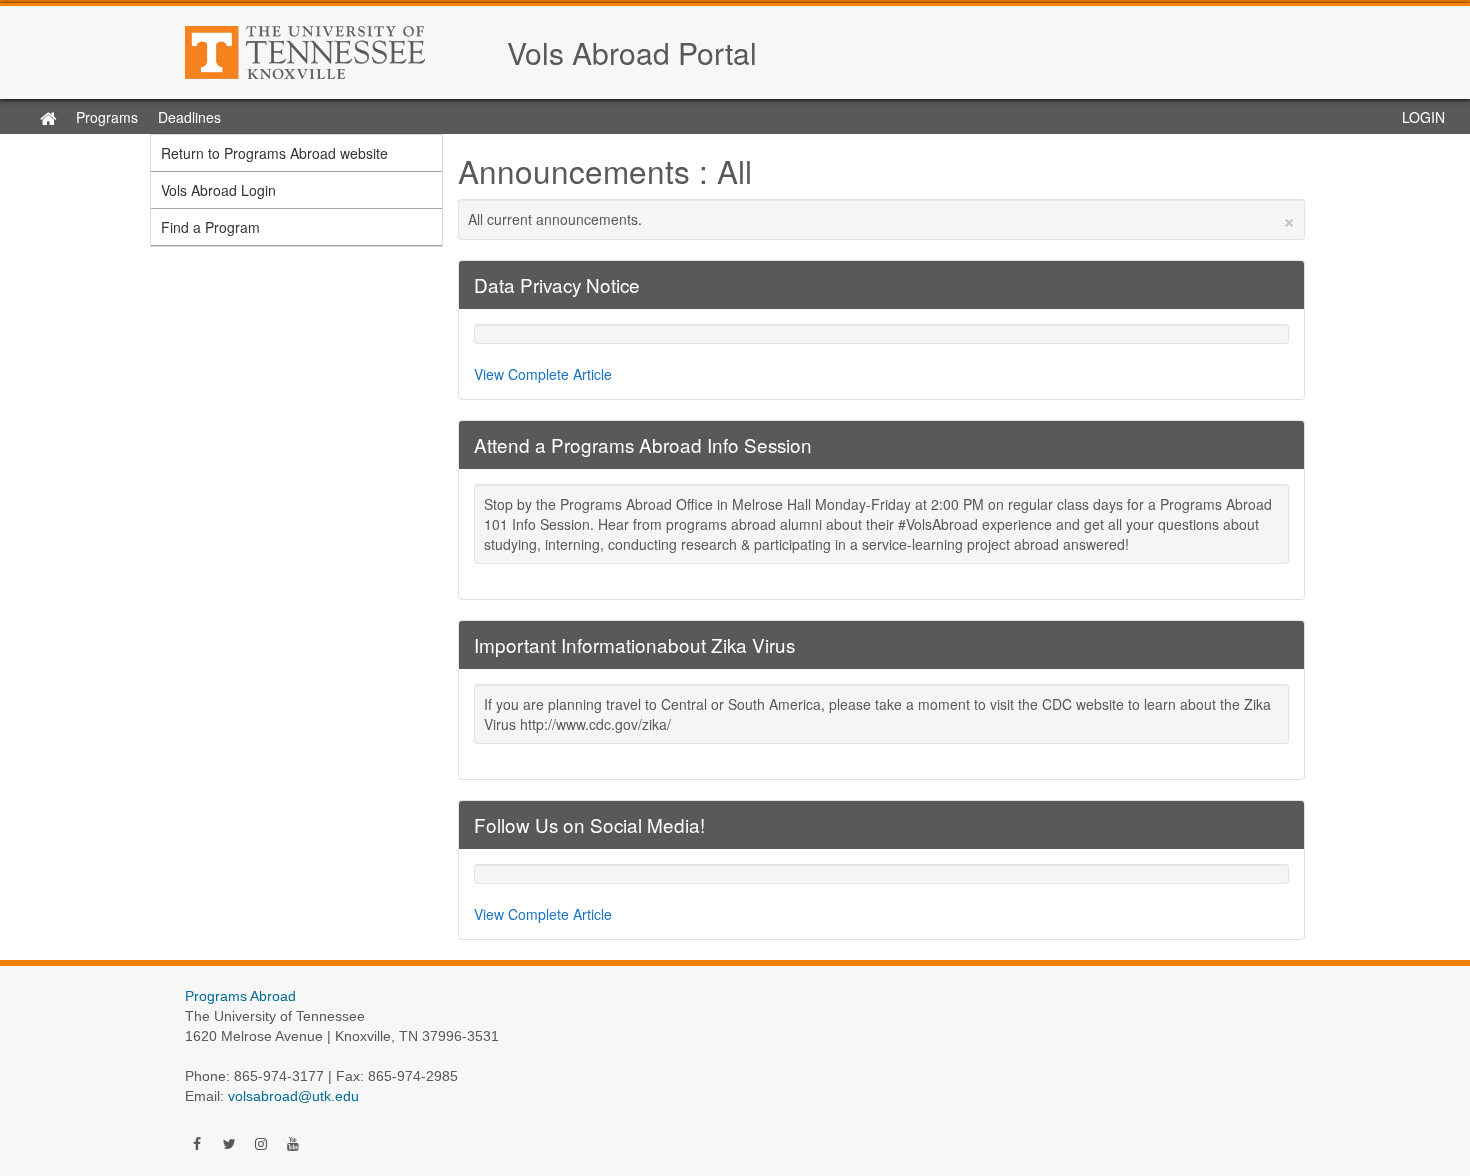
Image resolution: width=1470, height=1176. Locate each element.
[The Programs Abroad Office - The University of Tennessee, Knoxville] (336, 52)
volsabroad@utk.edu (293, 1096)
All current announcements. (882, 219)
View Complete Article (543, 374)
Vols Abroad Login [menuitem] (218, 190)
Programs (107, 117)
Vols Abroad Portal (632, 52)
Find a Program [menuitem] (210, 227)
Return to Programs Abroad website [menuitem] (274, 153)
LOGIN (1423, 117)
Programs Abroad (240, 996)
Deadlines (189, 117)
